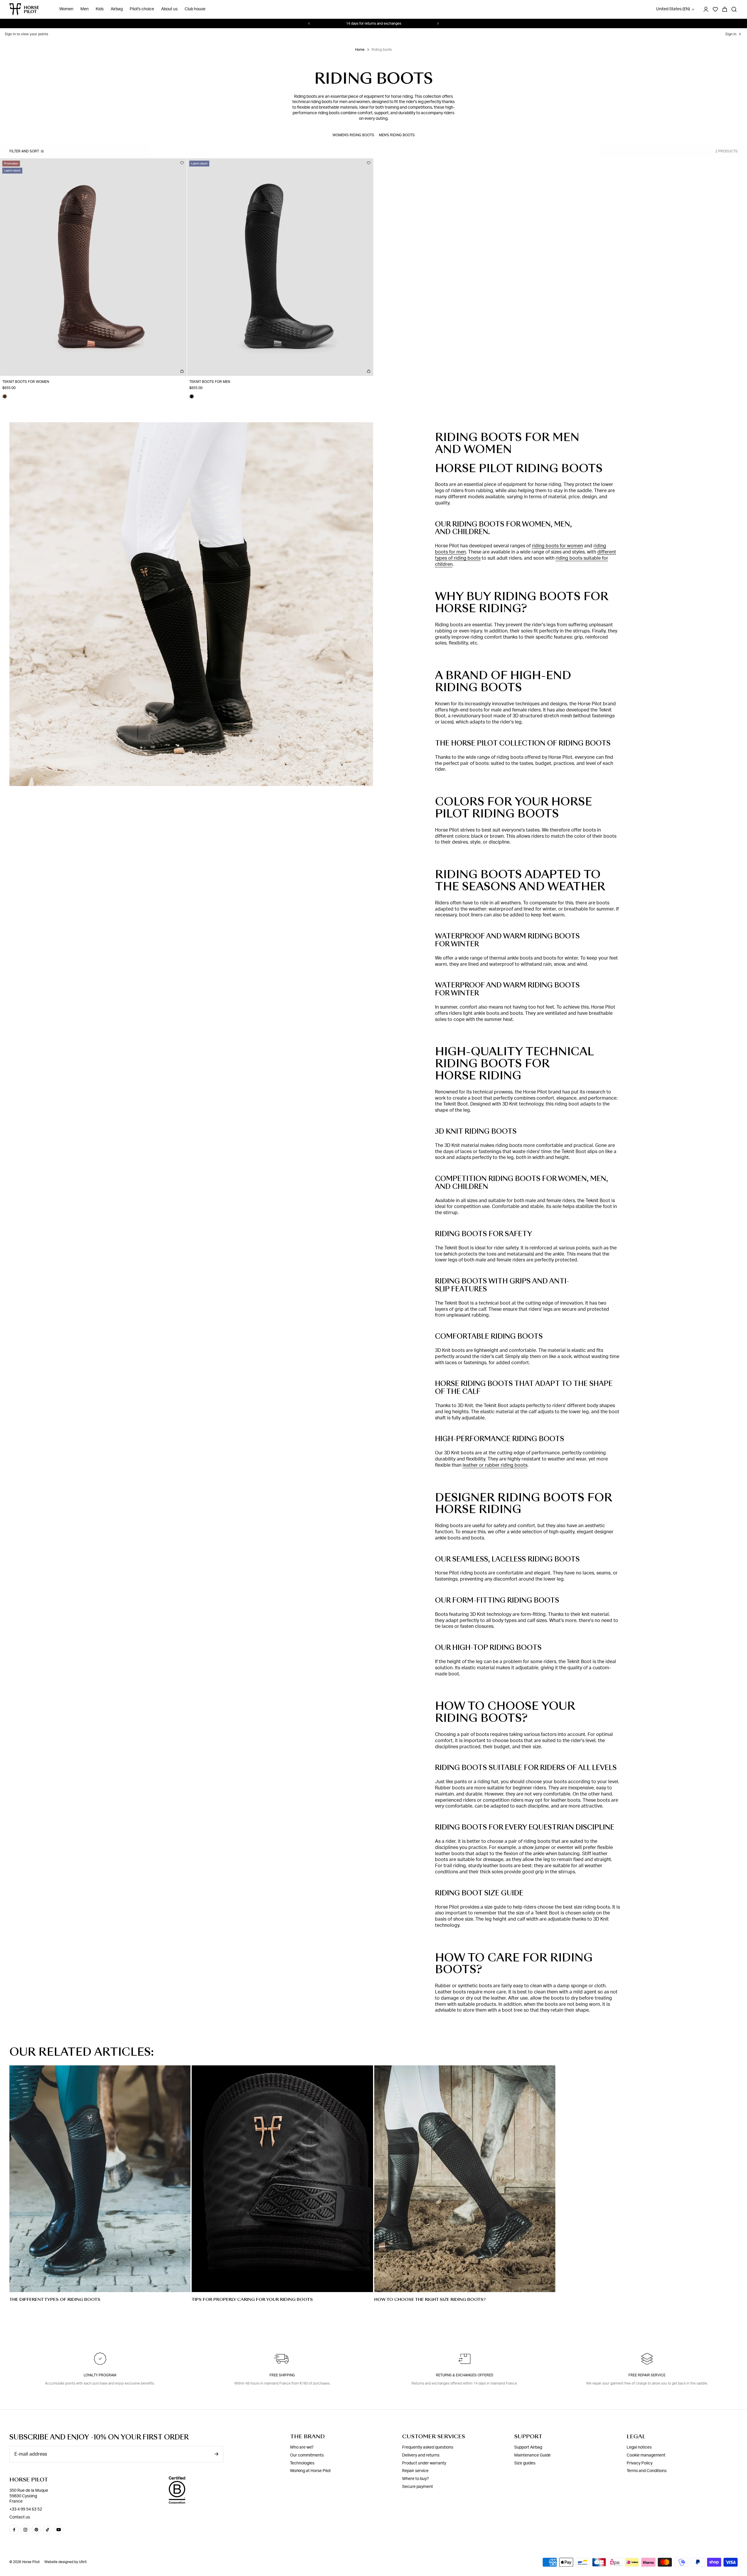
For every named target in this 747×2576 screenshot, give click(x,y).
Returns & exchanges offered (465, 2375)
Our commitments (307, 2455)
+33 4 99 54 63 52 (26, 2509)
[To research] (734, 9)
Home (360, 50)
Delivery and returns (421, 2455)
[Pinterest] (36, 2530)
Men (85, 9)
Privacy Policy (640, 2463)
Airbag (117, 9)
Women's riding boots (353, 135)
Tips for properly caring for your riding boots (252, 2299)
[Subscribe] (216, 2454)
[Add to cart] (182, 371)
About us (169, 9)
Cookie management (646, 2455)
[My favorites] (182, 163)
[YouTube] (59, 2530)
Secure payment (418, 2487)
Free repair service (647, 2375)
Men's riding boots (397, 135)
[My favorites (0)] (715, 9)
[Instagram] (25, 2530)
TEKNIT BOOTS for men (210, 382)
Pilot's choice (142, 9)
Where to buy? (415, 2479)
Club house (195, 9)
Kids (100, 9)
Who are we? (302, 2447)
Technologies (302, 2463)
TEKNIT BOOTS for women (26, 382)
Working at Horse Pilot (310, 2471)
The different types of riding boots (55, 2299)
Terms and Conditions (647, 2471)
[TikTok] (48, 2530)
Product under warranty (424, 2463)
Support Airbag (528, 2447)
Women (66, 9)
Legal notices (639, 2447)
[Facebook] (14, 2530)
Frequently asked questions (428, 2447)
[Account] (706, 9)
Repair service (415, 2471)
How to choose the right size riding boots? (430, 2299)
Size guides (525, 2463)
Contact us (20, 2517)
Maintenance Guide (532, 2455)
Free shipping (282, 2375)
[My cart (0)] (725, 9)
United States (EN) (673, 9)
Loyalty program (100, 2375)
